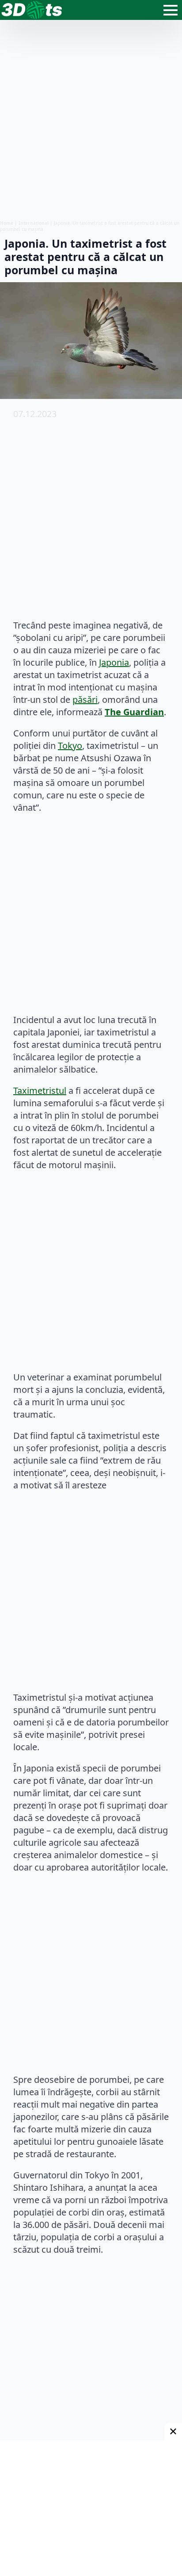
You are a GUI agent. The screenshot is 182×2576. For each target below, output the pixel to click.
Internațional (34, 223)
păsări (85, 700)
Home (7, 223)
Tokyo (70, 746)
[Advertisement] (91, 120)
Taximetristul (40, 1091)
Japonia (114, 662)
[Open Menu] (171, 10)
